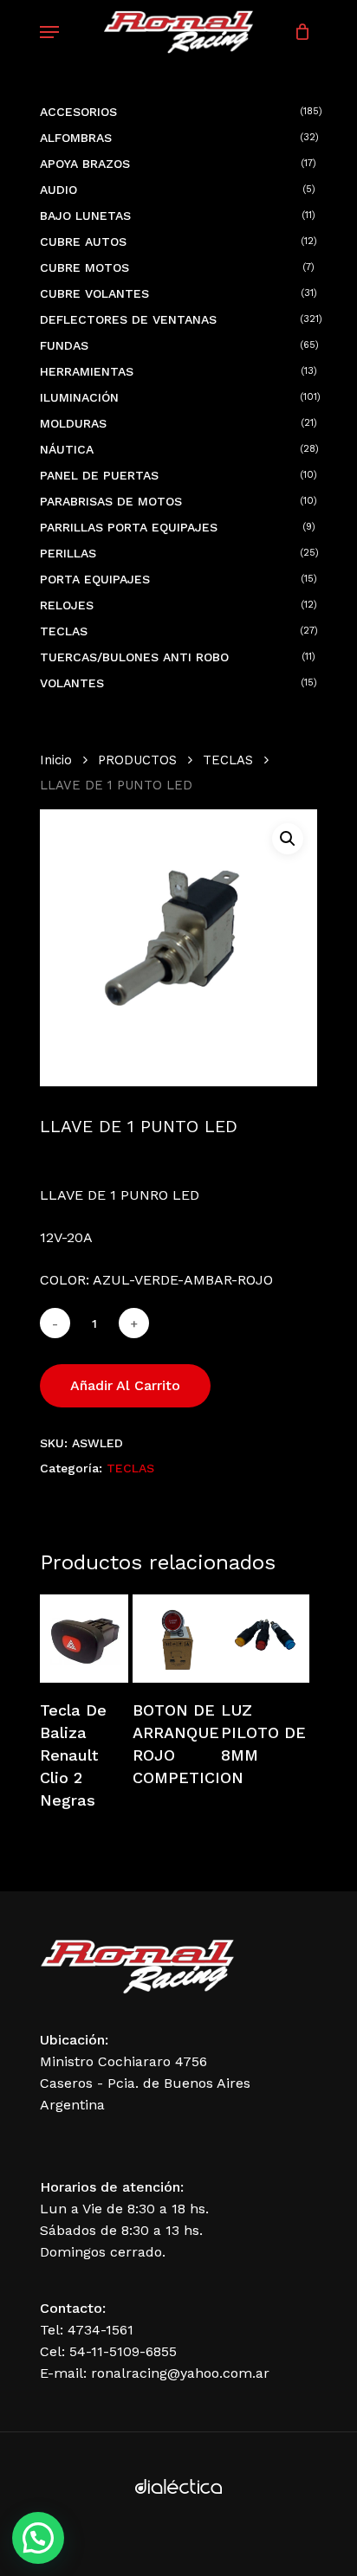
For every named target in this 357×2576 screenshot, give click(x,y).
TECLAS (228, 760)
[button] (288, 839)
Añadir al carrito (125, 1385)
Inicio (56, 760)
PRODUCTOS (137, 760)
